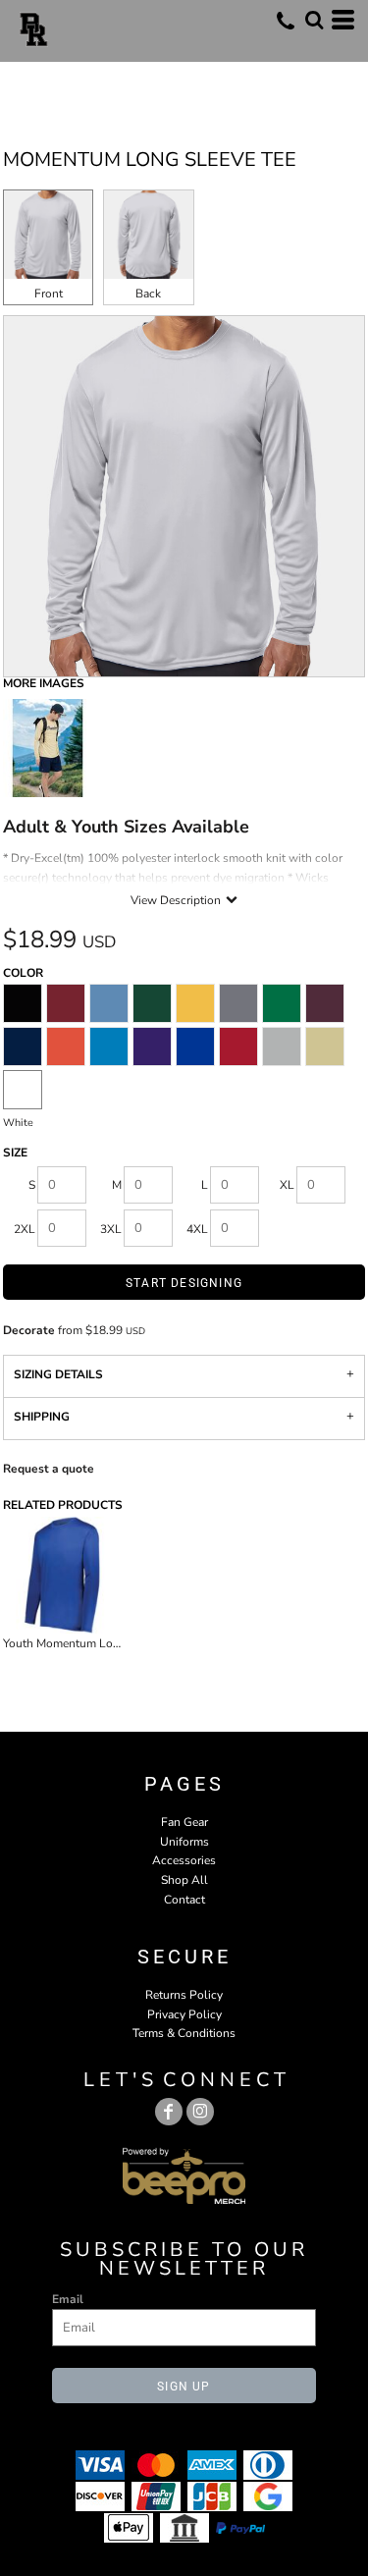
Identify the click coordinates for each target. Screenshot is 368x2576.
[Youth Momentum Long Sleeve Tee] (62, 1575)
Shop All (184, 1880)
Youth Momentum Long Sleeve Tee (94, 1643)
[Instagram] (200, 2112)
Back (148, 294)
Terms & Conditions (184, 2033)
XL (287, 1185)
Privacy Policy (184, 2014)
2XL (25, 1229)
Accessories (184, 1860)
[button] (314, 20)
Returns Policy (184, 1995)
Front (49, 294)
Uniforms (184, 1842)
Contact (184, 1900)
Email (68, 2299)
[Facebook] (169, 2112)
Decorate (29, 1330)
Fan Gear (184, 1822)
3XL (111, 1229)
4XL (197, 1229)
